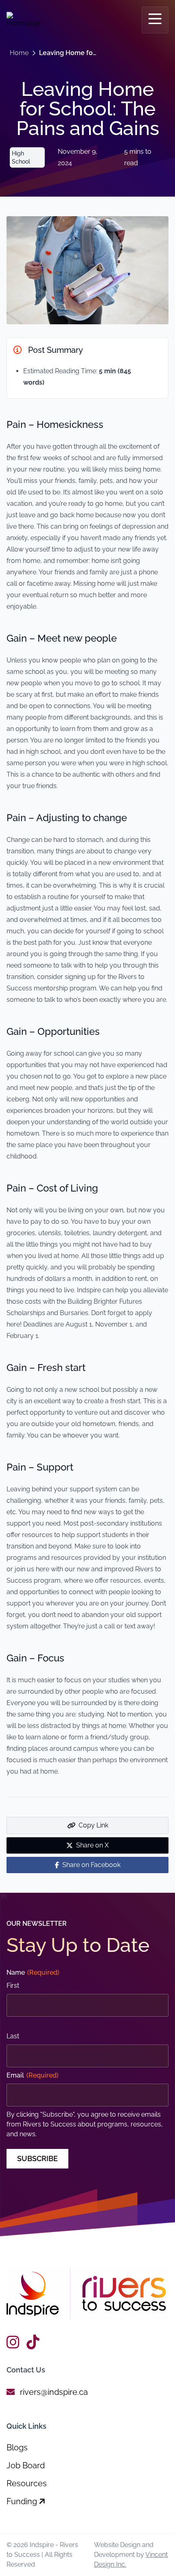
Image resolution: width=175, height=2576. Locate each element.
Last (13, 2036)
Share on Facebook (91, 1865)
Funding (23, 2501)
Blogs (17, 2448)
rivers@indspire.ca (54, 2392)
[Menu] (155, 20)
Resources (27, 2483)
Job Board (26, 2465)
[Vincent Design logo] (87, 2294)
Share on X (92, 1845)
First (13, 1986)
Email (33, 2075)
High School (21, 157)
